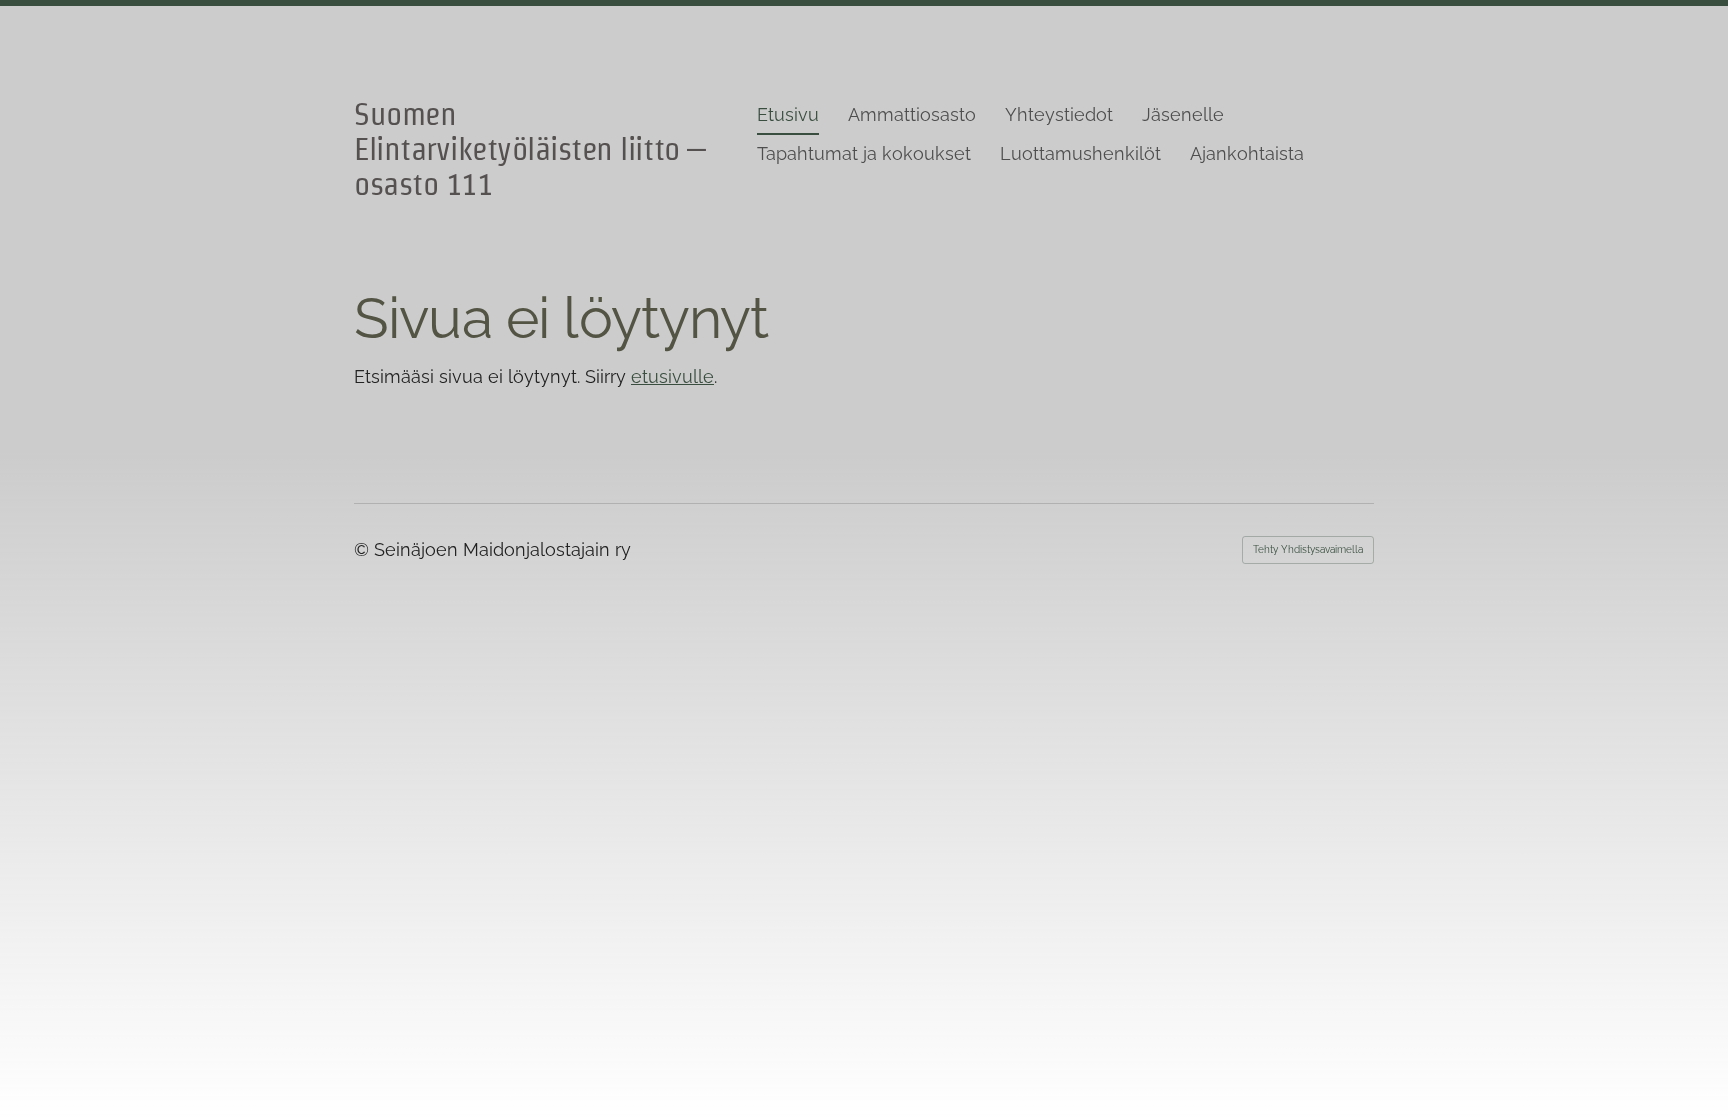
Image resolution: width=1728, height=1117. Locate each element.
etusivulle (672, 376)
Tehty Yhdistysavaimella (1308, 549)
